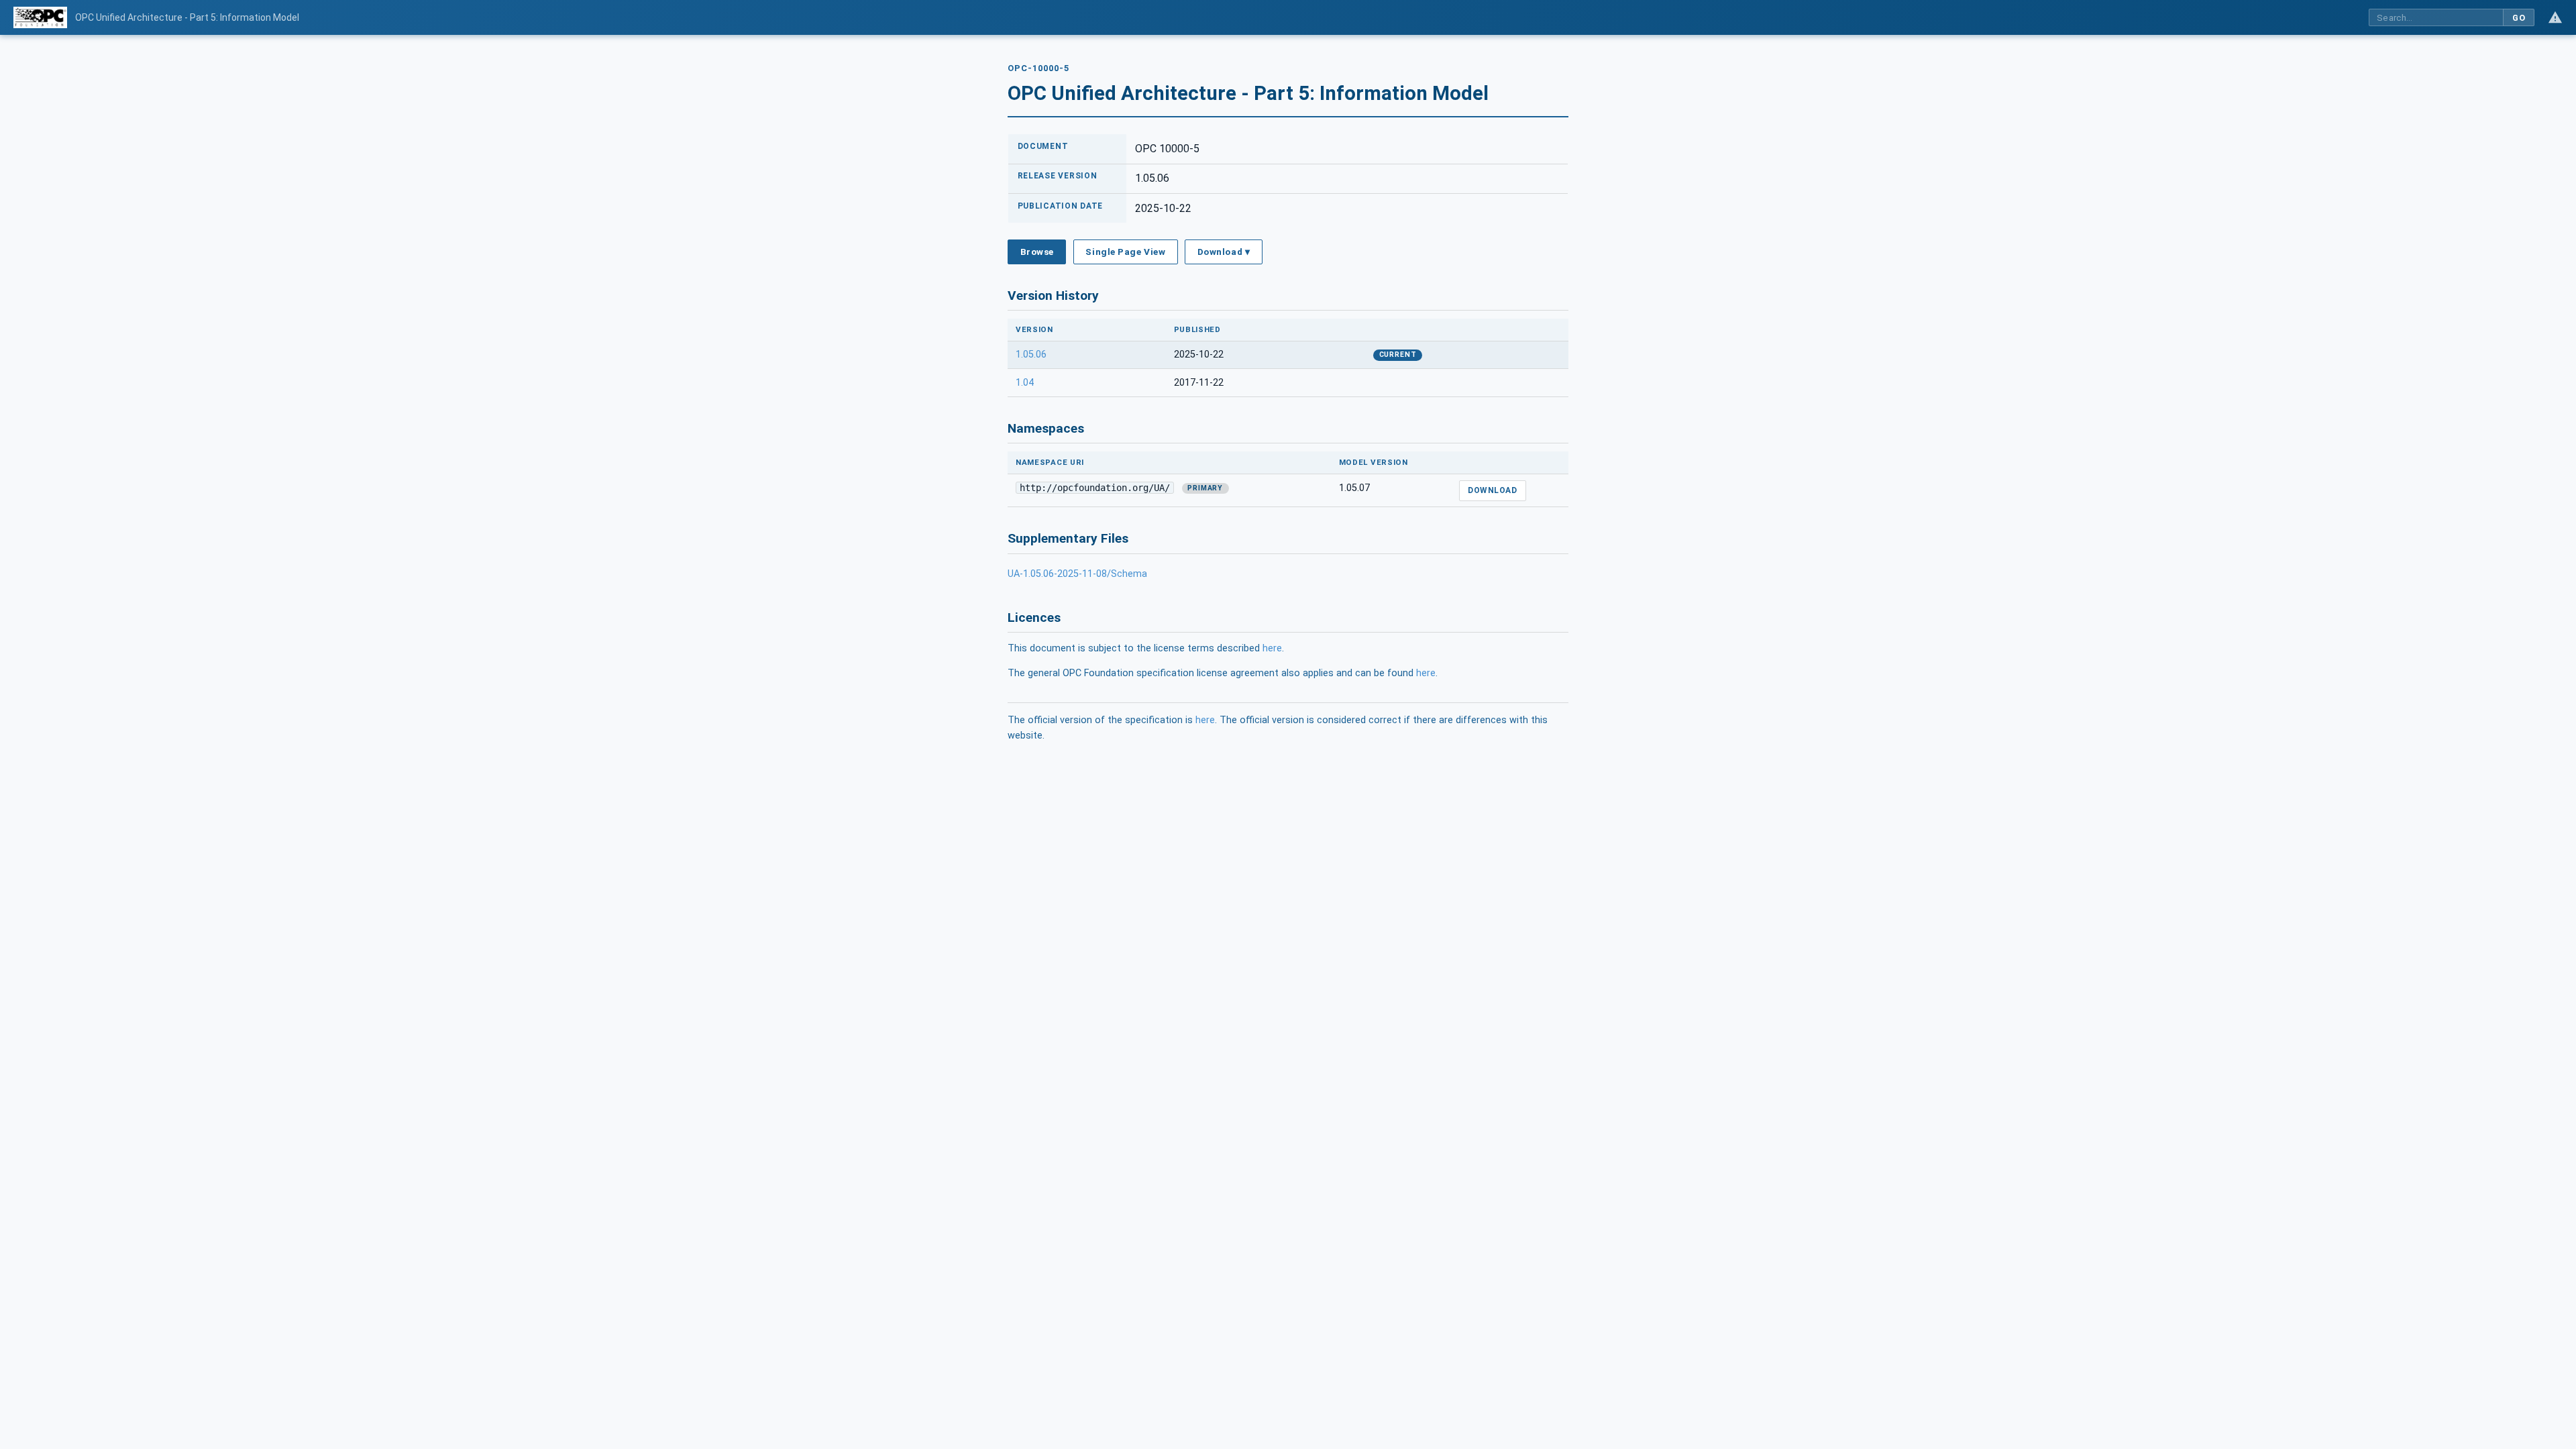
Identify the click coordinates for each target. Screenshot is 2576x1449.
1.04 (1025, 383)
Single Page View (1125, 252)
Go (2519, 18)
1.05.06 (1031, 355)
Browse (1037, 252)
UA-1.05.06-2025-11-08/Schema (1077, 574)
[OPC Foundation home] (40, 17)
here (1272, 648)
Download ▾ (1224, 252)
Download (1492, 490)
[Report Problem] (2555, 17)
